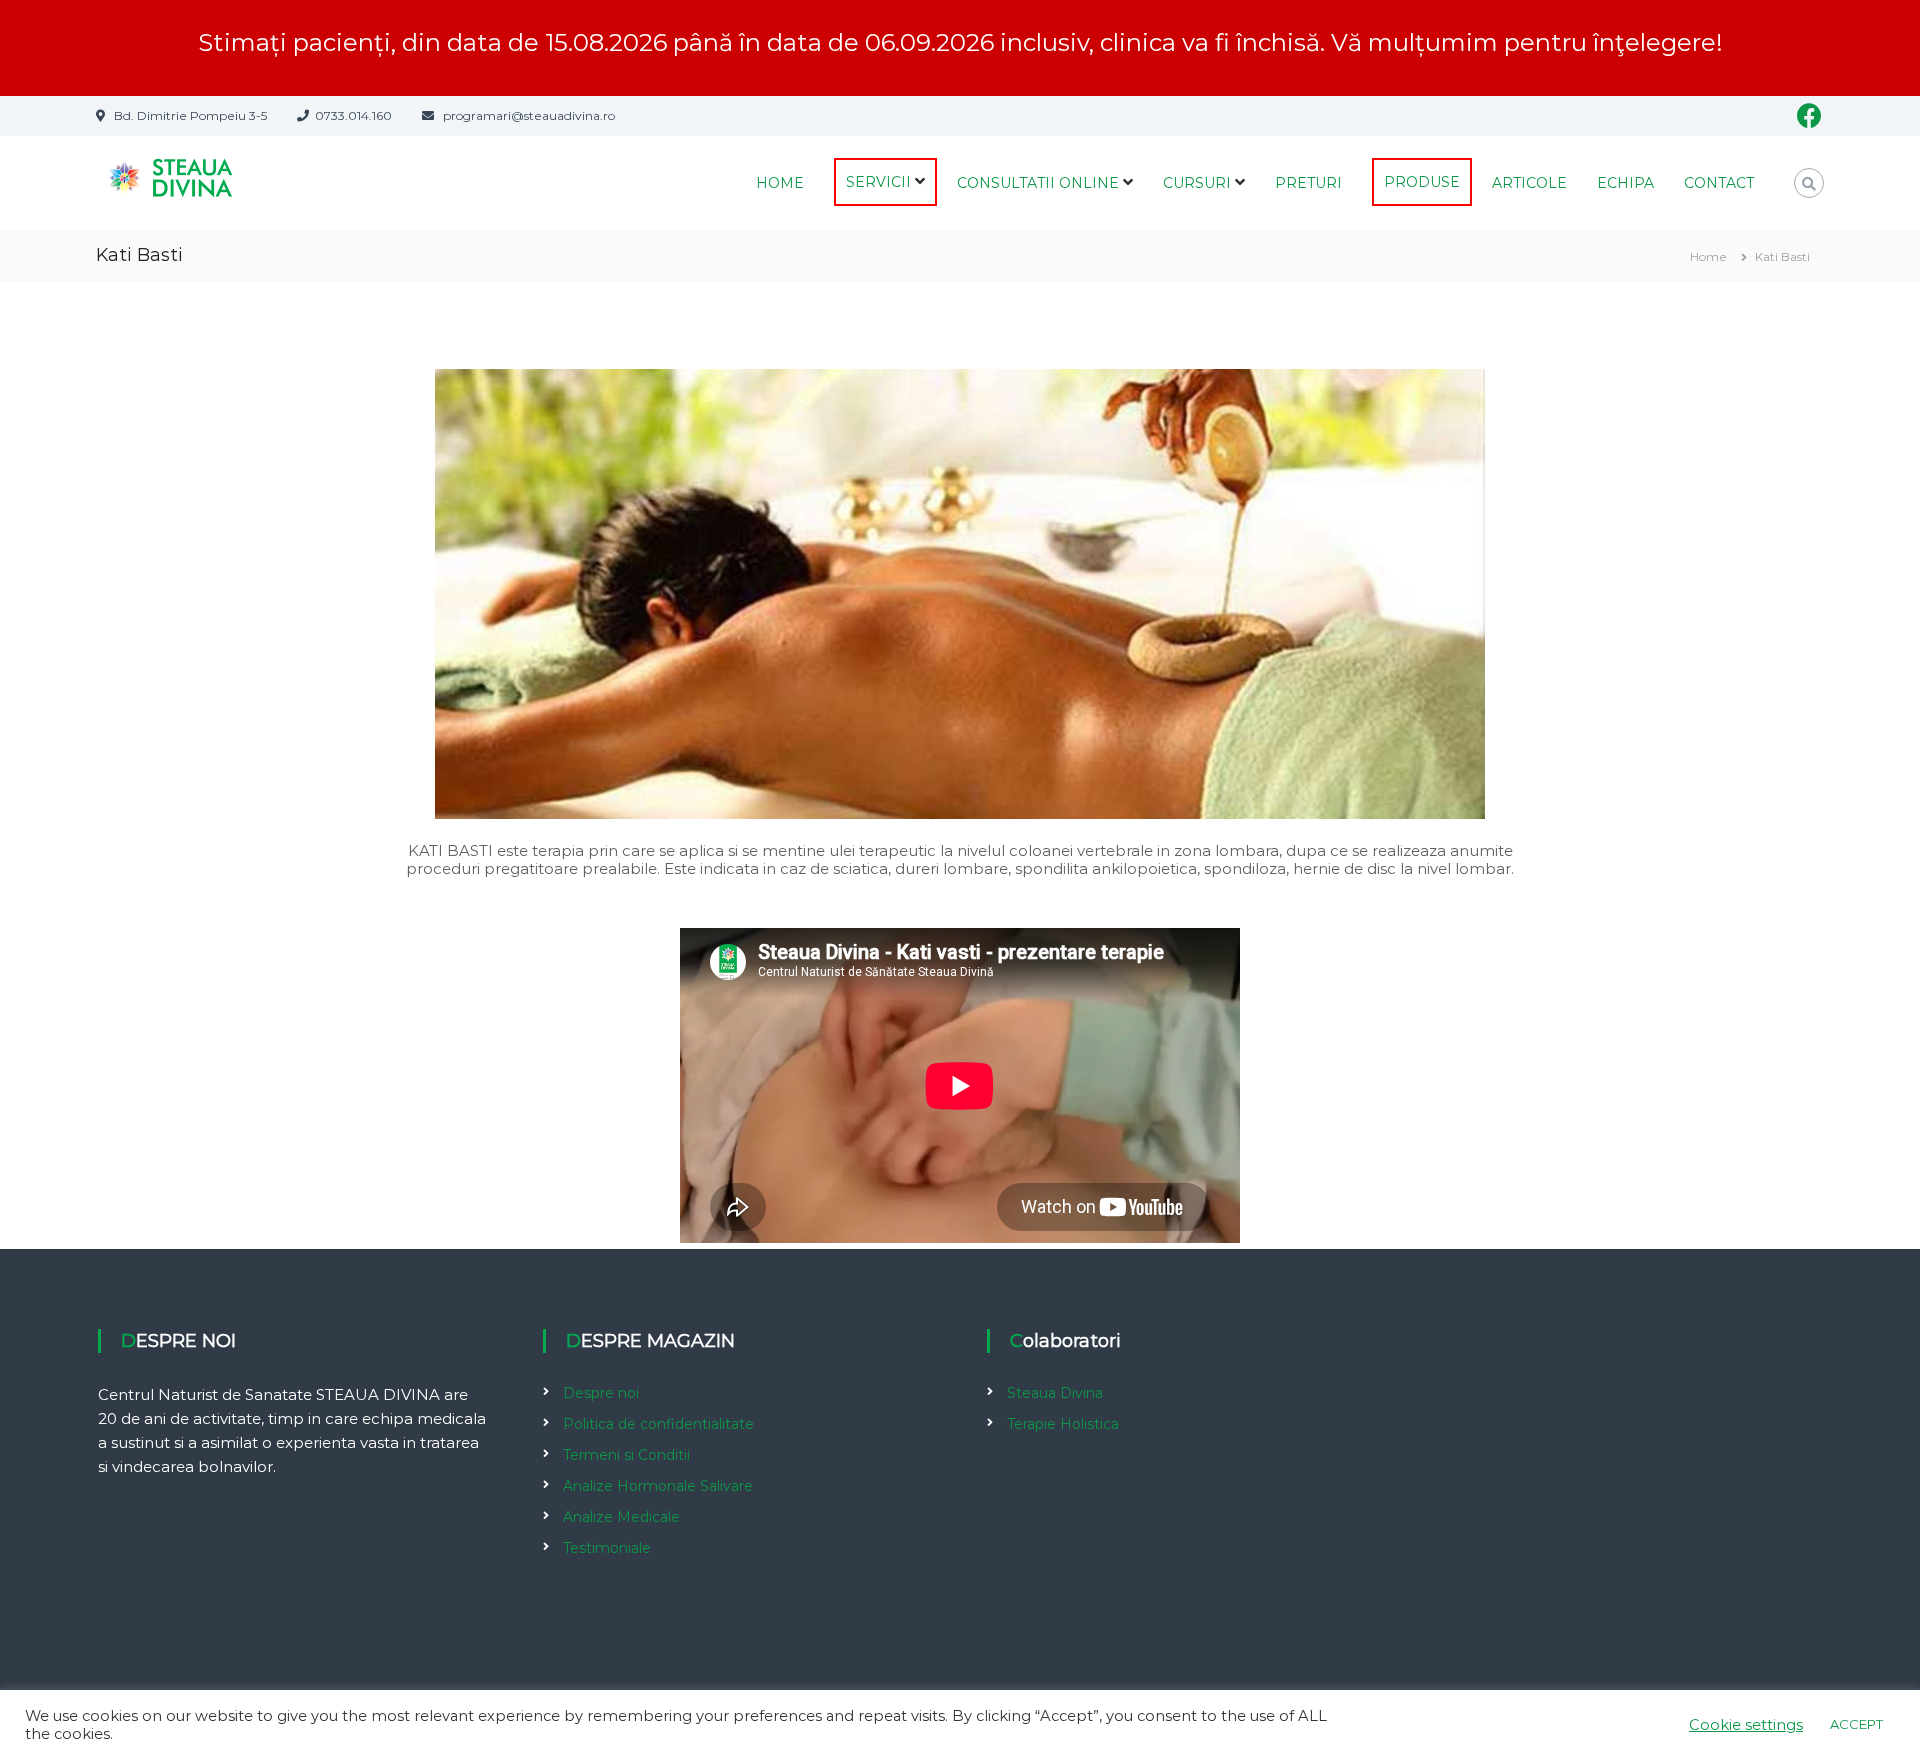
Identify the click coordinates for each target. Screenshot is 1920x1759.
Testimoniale (607, 1548)
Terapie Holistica (1063, 1424)
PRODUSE (1422, 182)
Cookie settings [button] (1746, 1725)
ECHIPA (1625, 183)
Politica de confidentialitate (658, 1424)
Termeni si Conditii (626, 1455)
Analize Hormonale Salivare (658, 1486)
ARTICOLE (1529, 183)
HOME (780, 183)
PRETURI (1308, 183)
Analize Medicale (621, 1517)
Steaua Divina (1055, 1393)
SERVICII (878, 182)
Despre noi (601, 1393)
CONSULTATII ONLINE (1038, 183)
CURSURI (1197, 183)
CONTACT (1719, 183)
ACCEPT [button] (1856, 1724)
